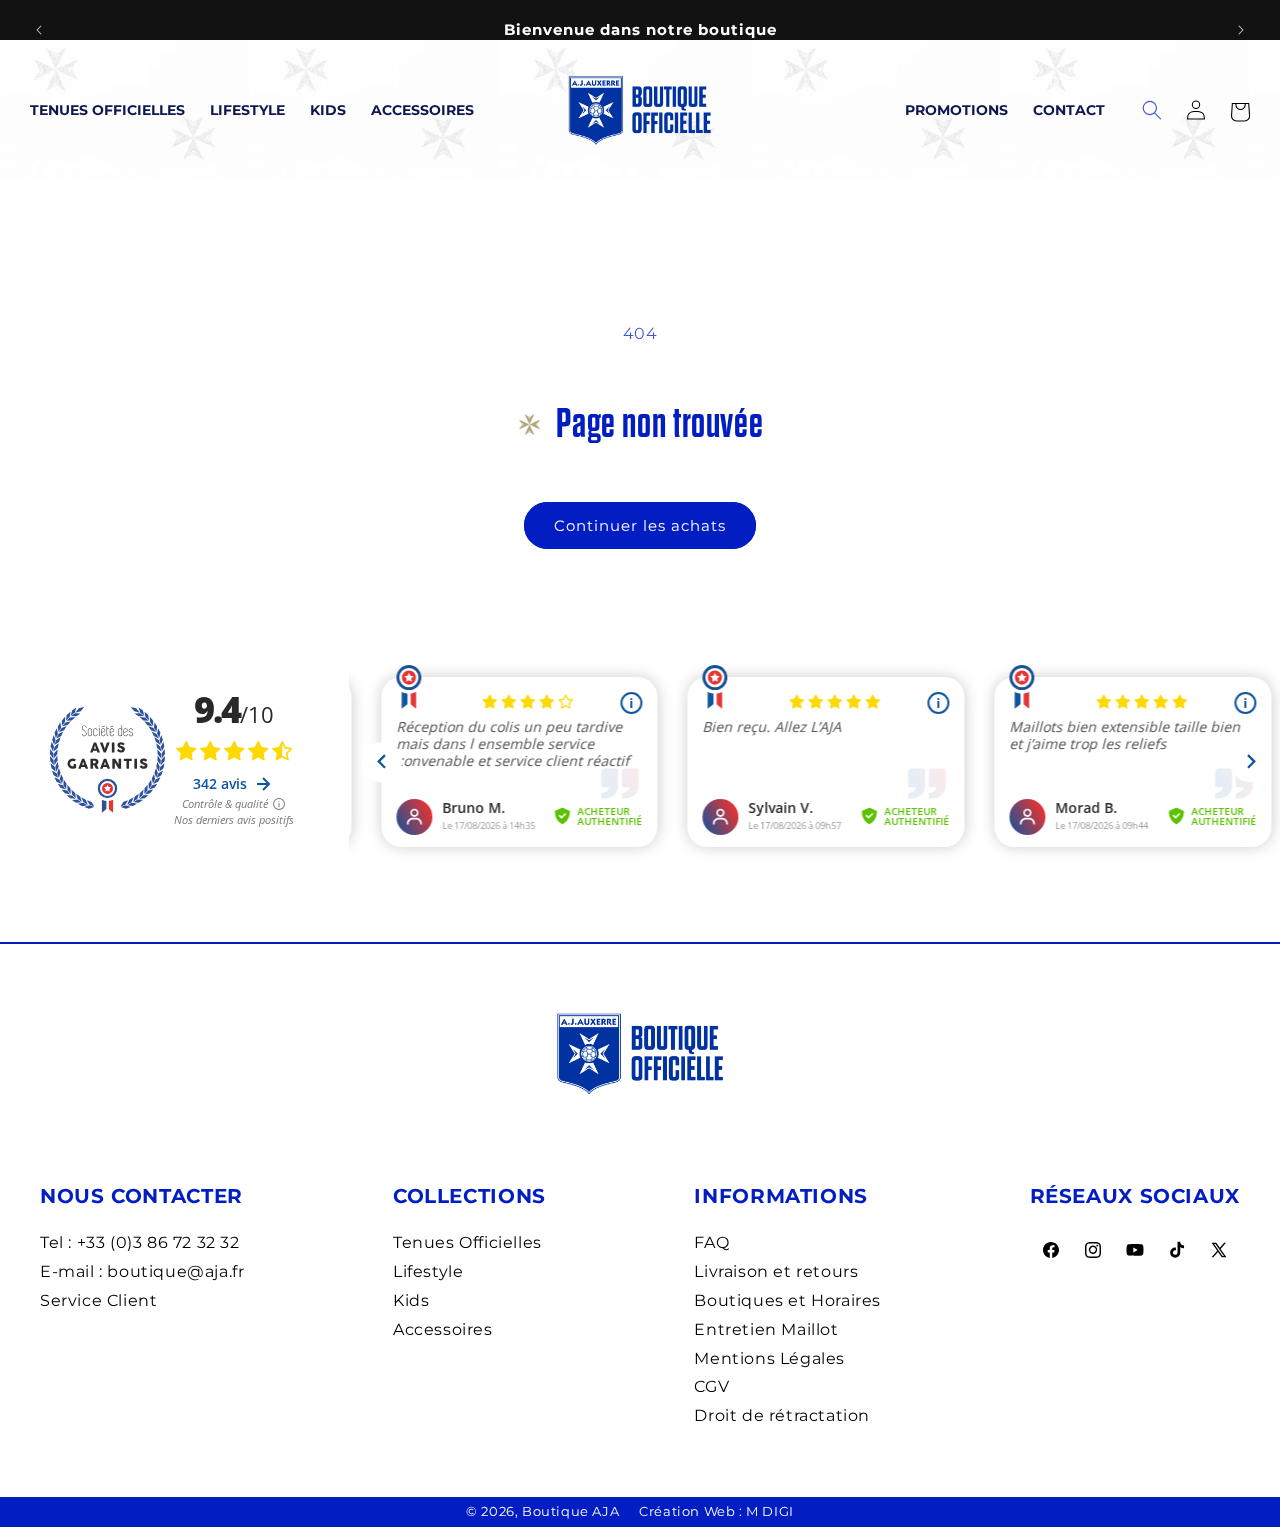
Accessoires (422, 110)
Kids (328, 110)
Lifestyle (247, 110)
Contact (1069, 110)
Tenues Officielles (107, 110)
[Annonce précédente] (39, 30)
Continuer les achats (640, 525)
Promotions (956, 110)
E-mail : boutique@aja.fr (142, 1271)
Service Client (98, 1300)
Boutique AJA (570, 1511)
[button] (1240, 110)
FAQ (711, 1242)
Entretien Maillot (766, 1329)
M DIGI (770, 1511)
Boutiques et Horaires (787, 1300)
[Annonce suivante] (1241, 30)
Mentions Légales (769, 1358)
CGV (711, 1386)
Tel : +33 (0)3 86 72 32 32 (140, 1242)
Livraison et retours (776, 1271)
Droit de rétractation (782, 1415)
